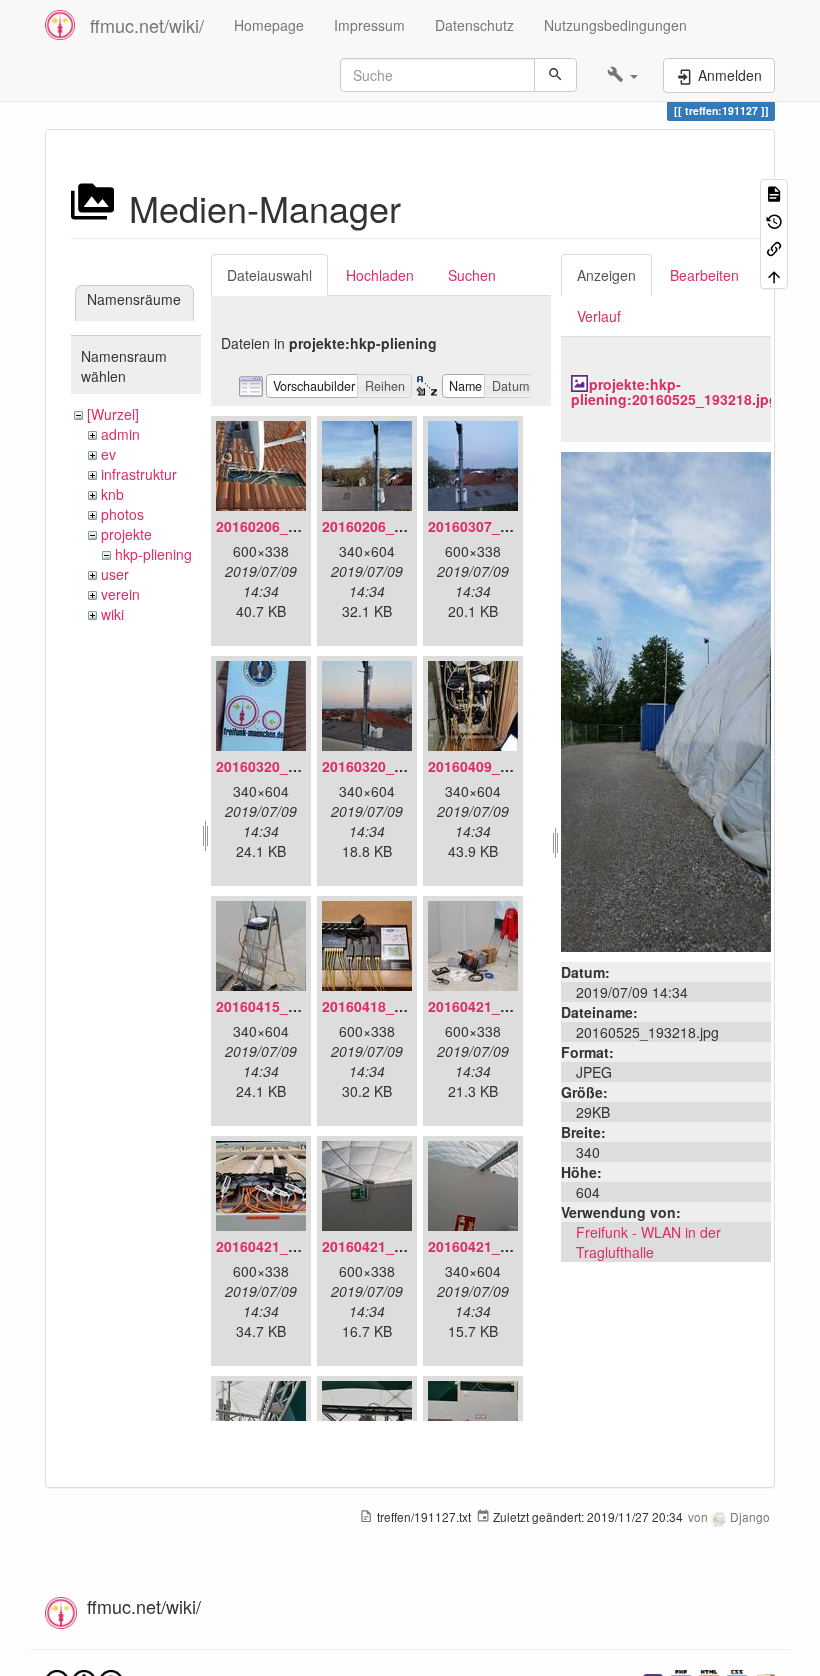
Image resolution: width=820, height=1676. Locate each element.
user (115, 574)
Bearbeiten (704, 275)
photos (122, 514)
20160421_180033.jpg (289, 1246)
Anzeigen (606, 275)
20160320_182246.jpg (395, 766)
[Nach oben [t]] (774, 274)
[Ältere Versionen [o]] (774, 219)
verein (120, 594)
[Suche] (555, 75)
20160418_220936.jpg (395, 1006)
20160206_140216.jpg (395, 526)
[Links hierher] (774, 247)
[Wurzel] (113, 414)
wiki (112, 614)
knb (112, 494)
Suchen (472, 275)
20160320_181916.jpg (289, 766)
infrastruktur (139, 474)
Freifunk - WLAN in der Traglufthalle (648, 1242)
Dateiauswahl (269, 275)
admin (120, 434)
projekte (126, 534)
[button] (622, 75)
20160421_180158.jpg (395, 1246)
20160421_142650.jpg (501, 1006)
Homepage (269, 25)
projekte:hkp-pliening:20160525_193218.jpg (674, 391)
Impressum (369, 25)
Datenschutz (474, 25)
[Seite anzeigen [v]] (774, 192)
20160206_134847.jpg (289, 526)
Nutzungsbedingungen (615, 25)
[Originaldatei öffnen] (666, 699)
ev (108, 454)
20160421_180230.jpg (501, 1246)
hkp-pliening (153, 554)
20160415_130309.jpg (289, 1006)
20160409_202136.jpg (501, 766)
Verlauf (599, 316)
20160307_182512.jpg (501, 526)
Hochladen (380, 275)
